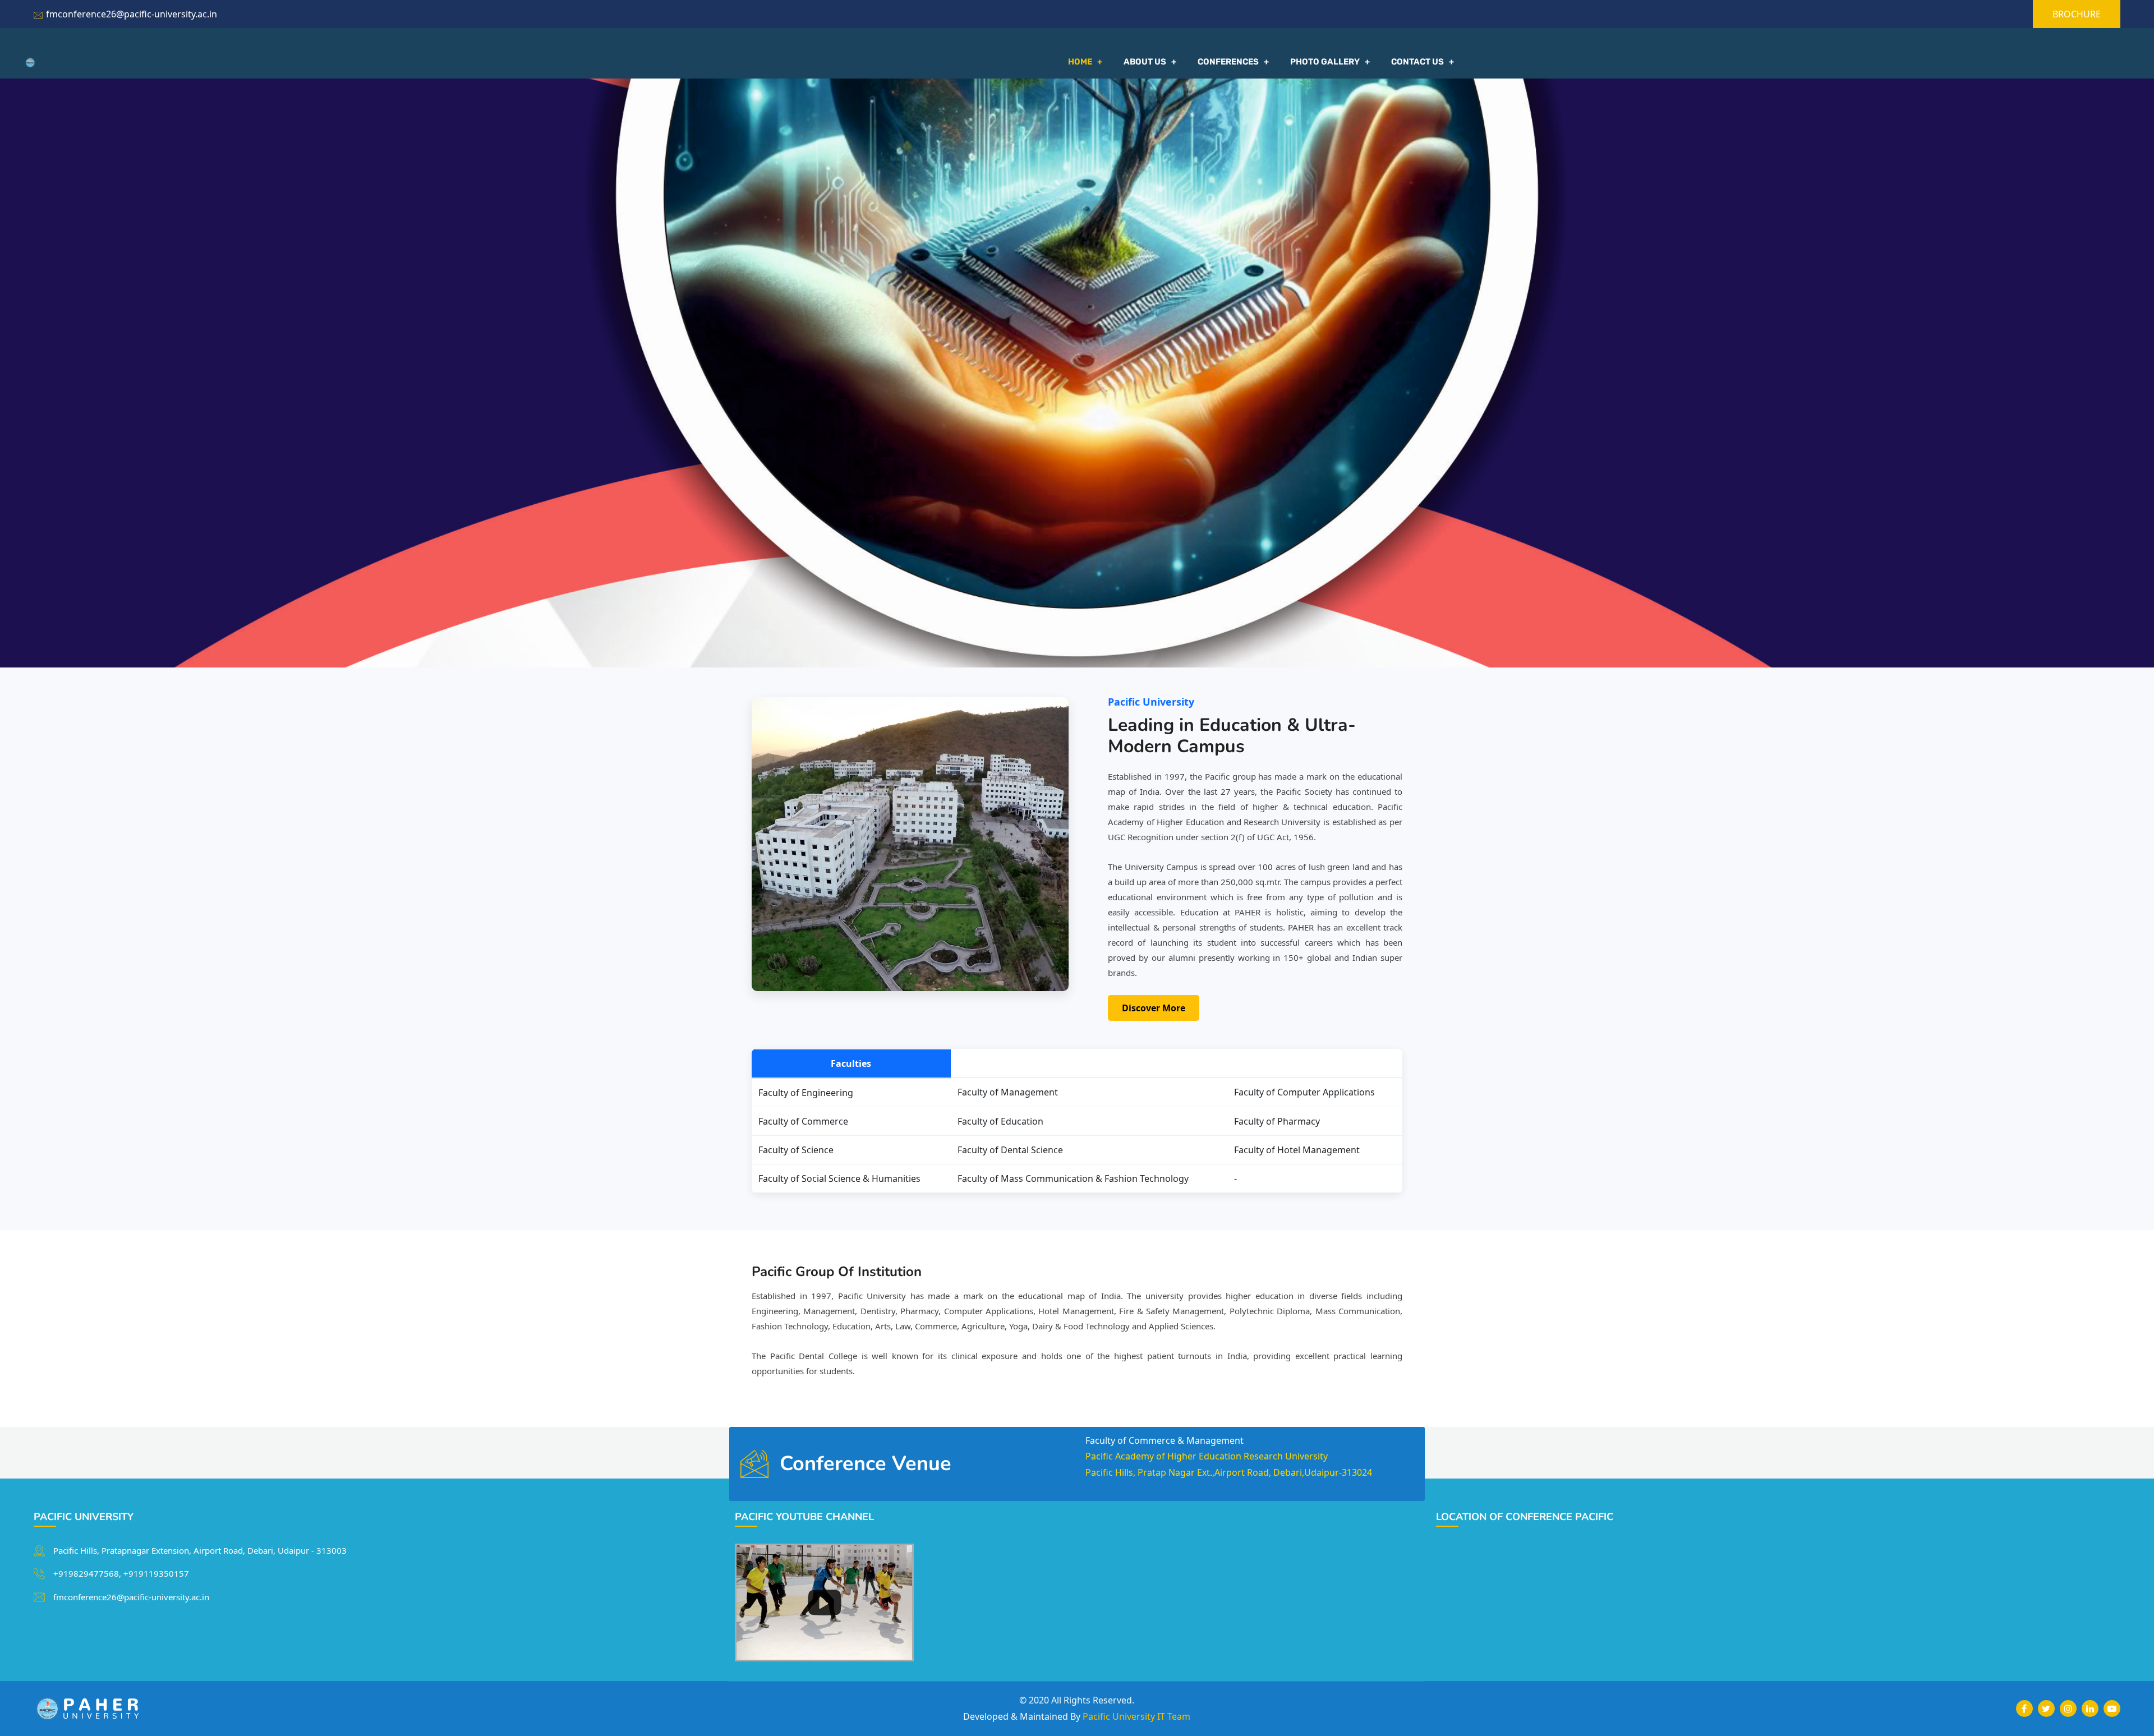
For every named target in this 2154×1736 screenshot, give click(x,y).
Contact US (1417, 62)
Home (1080, 62)
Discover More (1154, 1008)
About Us (1145, 62)
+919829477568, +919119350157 (121, 1573)
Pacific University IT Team (1136, 1716)
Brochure (2077, 14)
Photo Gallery (1325, 62)
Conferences (1228, 62)
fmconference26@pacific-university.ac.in (132, 14)
